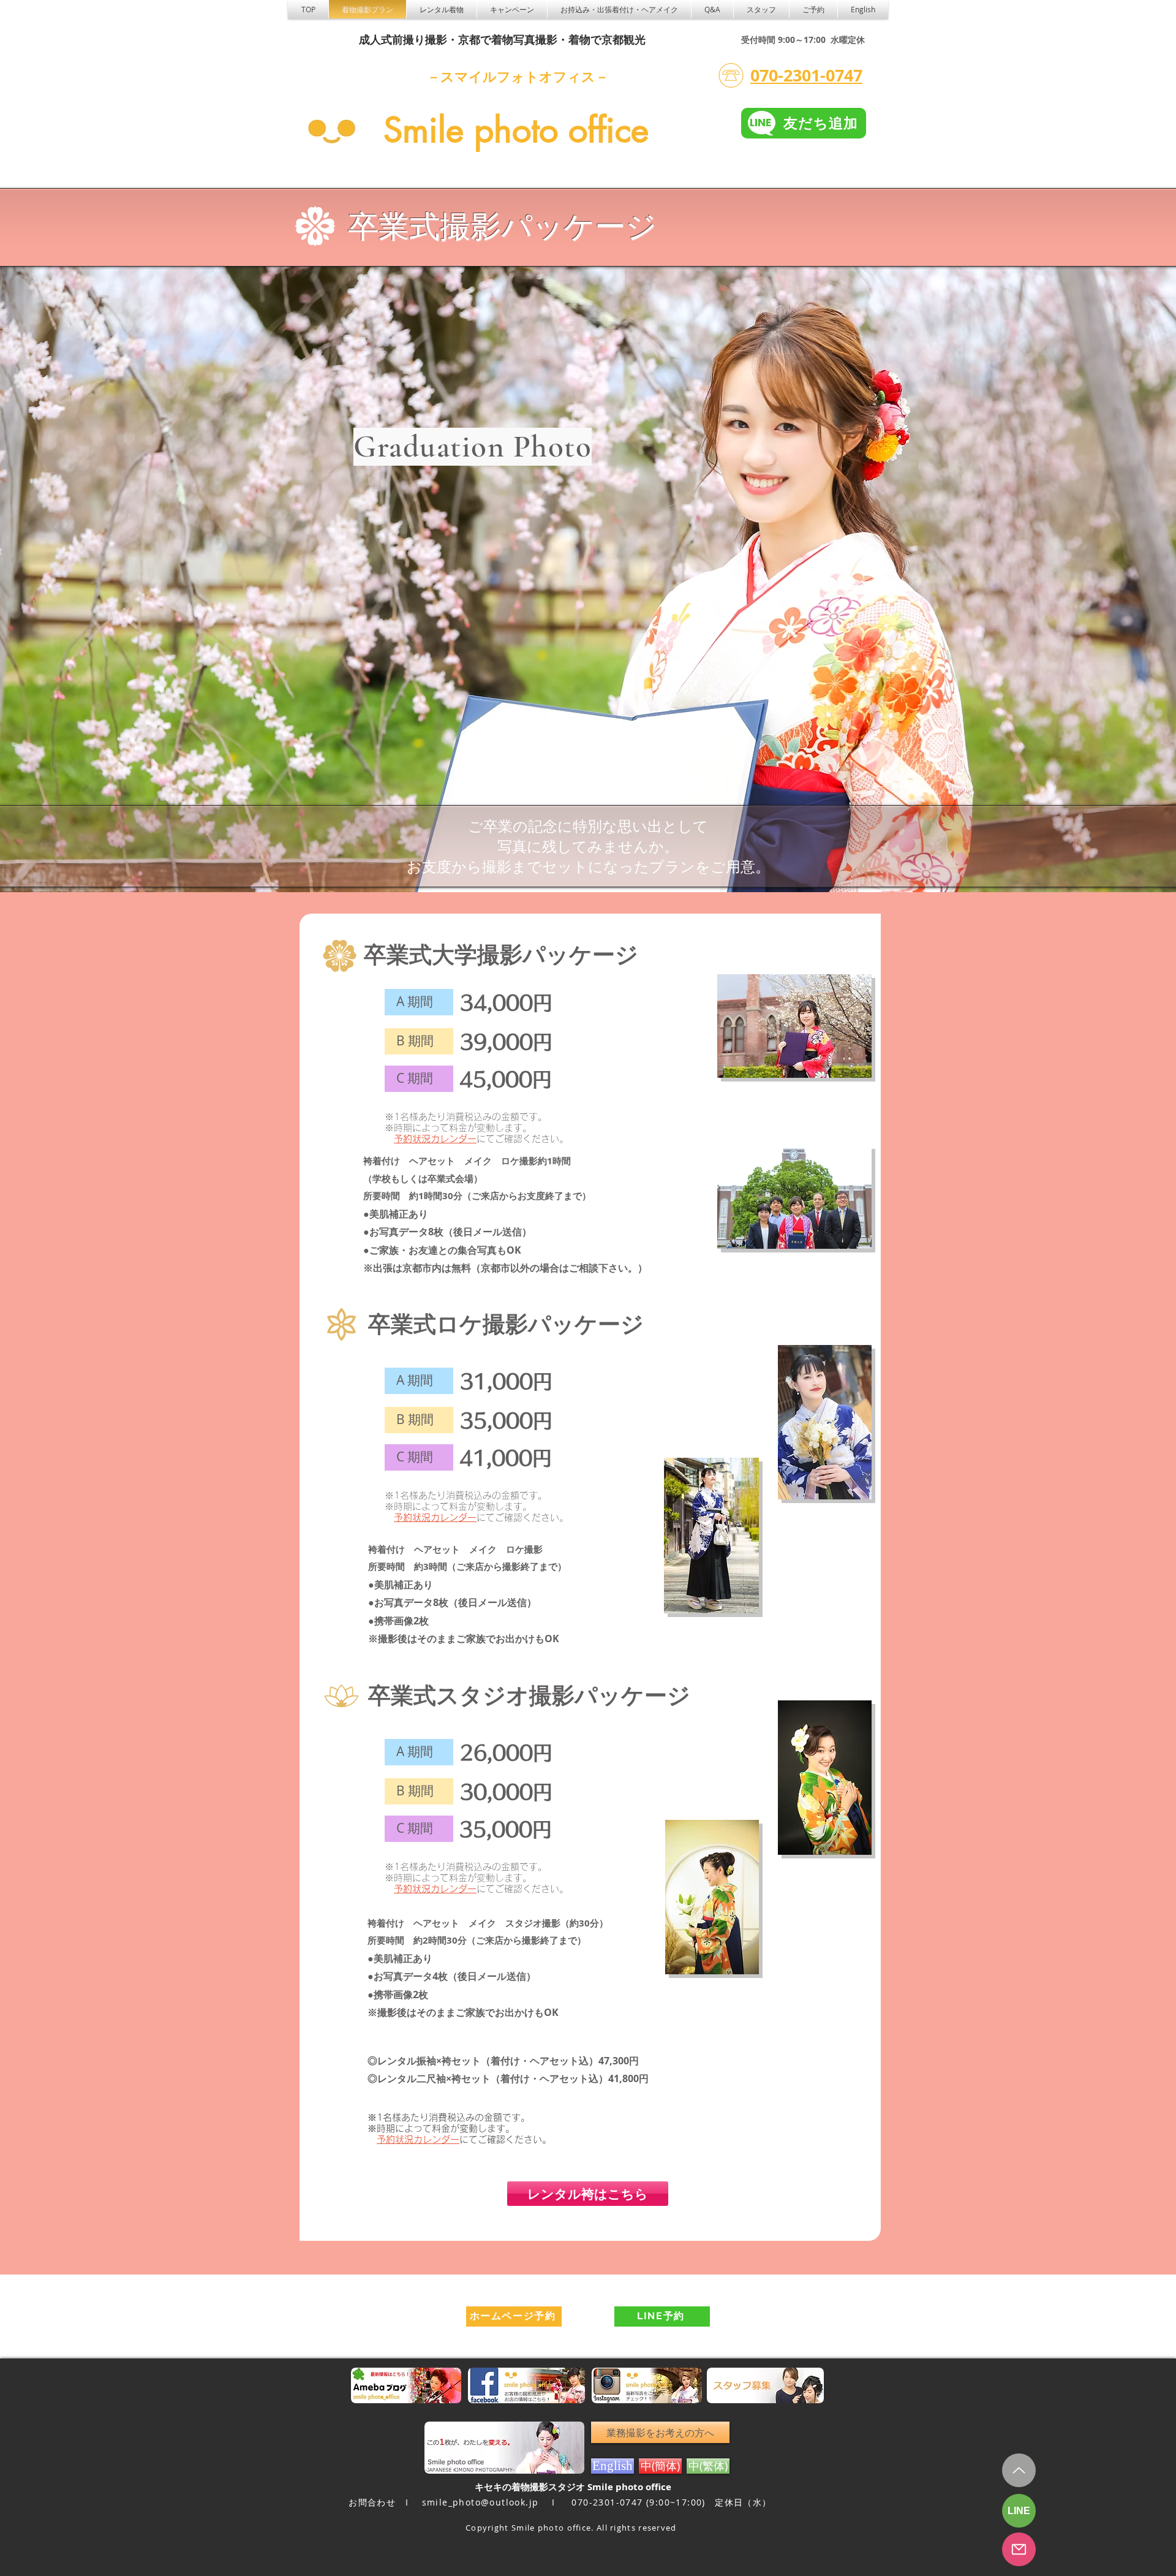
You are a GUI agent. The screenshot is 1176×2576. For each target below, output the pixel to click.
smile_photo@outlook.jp (481, 2502)
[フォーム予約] (1019, 2549)
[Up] (1019, 2470)
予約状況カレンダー (435, 1139)
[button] (442, 9)
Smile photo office (516, 130)
